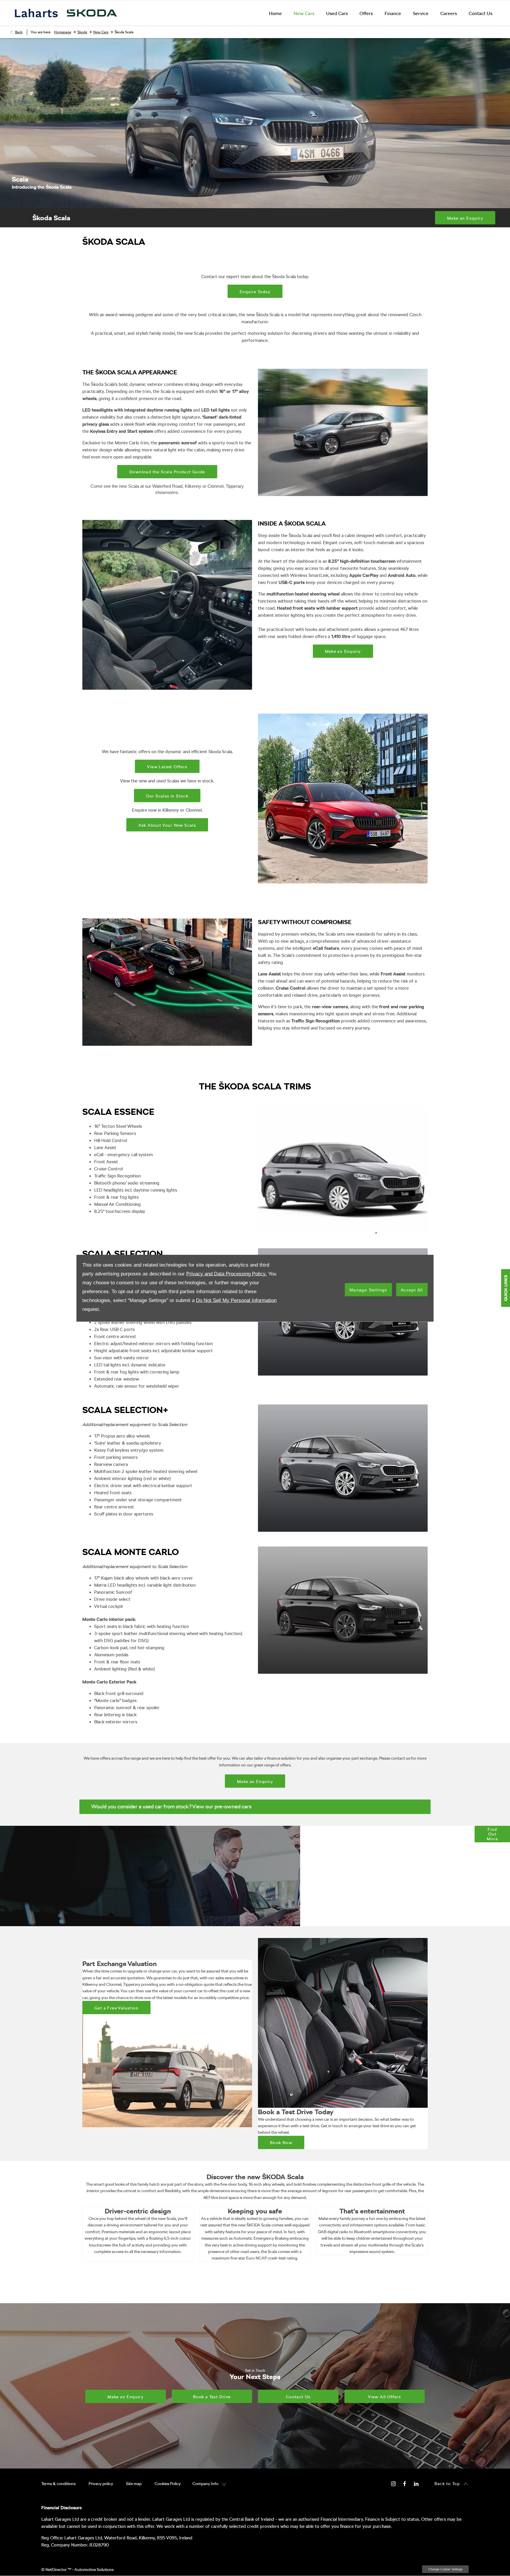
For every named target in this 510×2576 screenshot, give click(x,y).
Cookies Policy (168, 2484)
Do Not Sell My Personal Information (236, 1300)
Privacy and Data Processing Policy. (227, 1274)
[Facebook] (405, 2483)
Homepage (63, 32)
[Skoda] (92, 13)
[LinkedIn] (416, 2483)
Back (19, 32)
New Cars (101, 32)
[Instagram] (393, 2483)
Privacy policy (101, 2484)
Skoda (82, 32)
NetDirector (57, 2570)
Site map (134, 2484)
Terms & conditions (58, 2484)
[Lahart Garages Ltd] (36, 13)
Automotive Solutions (94, 2570)
